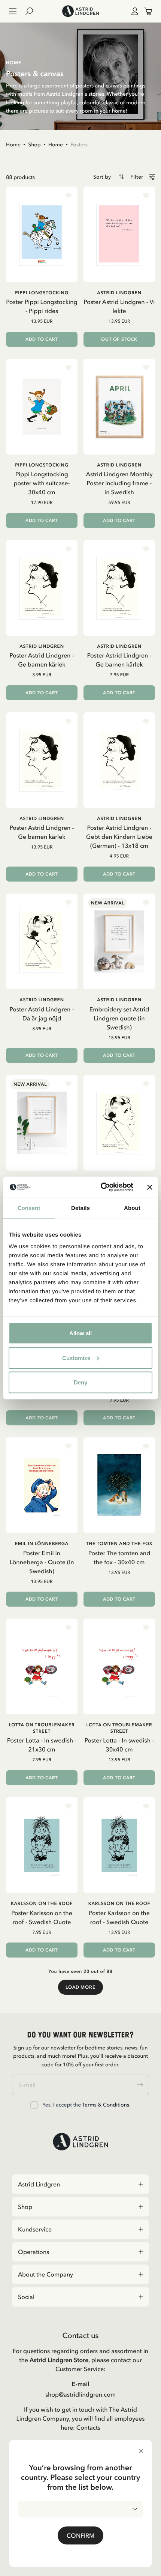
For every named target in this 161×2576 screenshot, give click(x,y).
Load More (80, 1987)
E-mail (81, 2384)
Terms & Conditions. (106, 2105)
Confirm (80, 2535)
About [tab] (132, 1208)
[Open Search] (32, 11)
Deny (80, 1382)
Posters (79, 144)
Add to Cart (42, 339)
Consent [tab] (29, 1208)
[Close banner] (150, 1187)
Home (13, 144)
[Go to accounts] (133, 11)
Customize (76, 1358)
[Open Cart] (145, 11)
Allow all (80, 1333)
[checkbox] (34, 2105)
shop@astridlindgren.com (80, 2394)
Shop (34, 144)
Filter (137, 177)
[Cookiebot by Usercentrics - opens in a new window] (101, 1187)
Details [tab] (80, 1208)
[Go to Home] (80, 11)
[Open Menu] (13, 11)
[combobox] (80, 2509)
